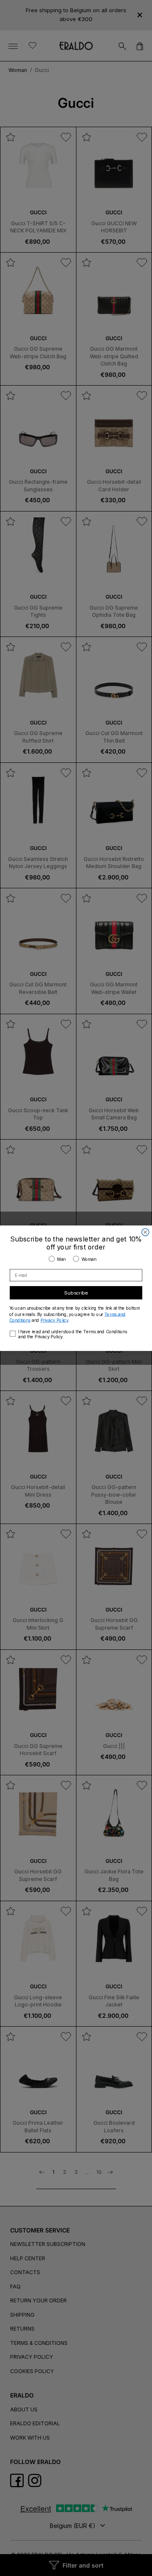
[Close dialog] (145, 1232)
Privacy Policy (54, 1320)
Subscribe (76, 1292)
